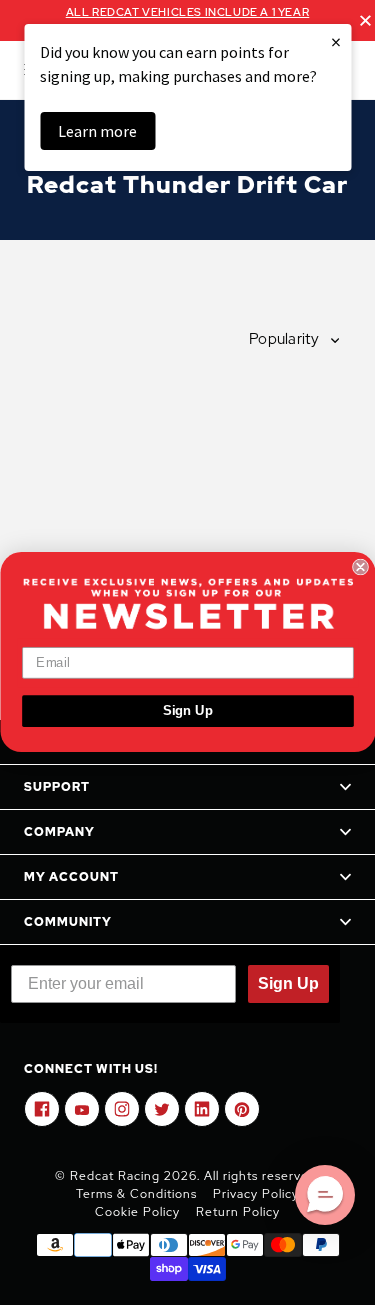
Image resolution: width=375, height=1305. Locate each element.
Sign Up (187, 711)
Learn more (97, 131)
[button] (325, 1195)
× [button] (336, 41)
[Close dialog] (360, 567)
